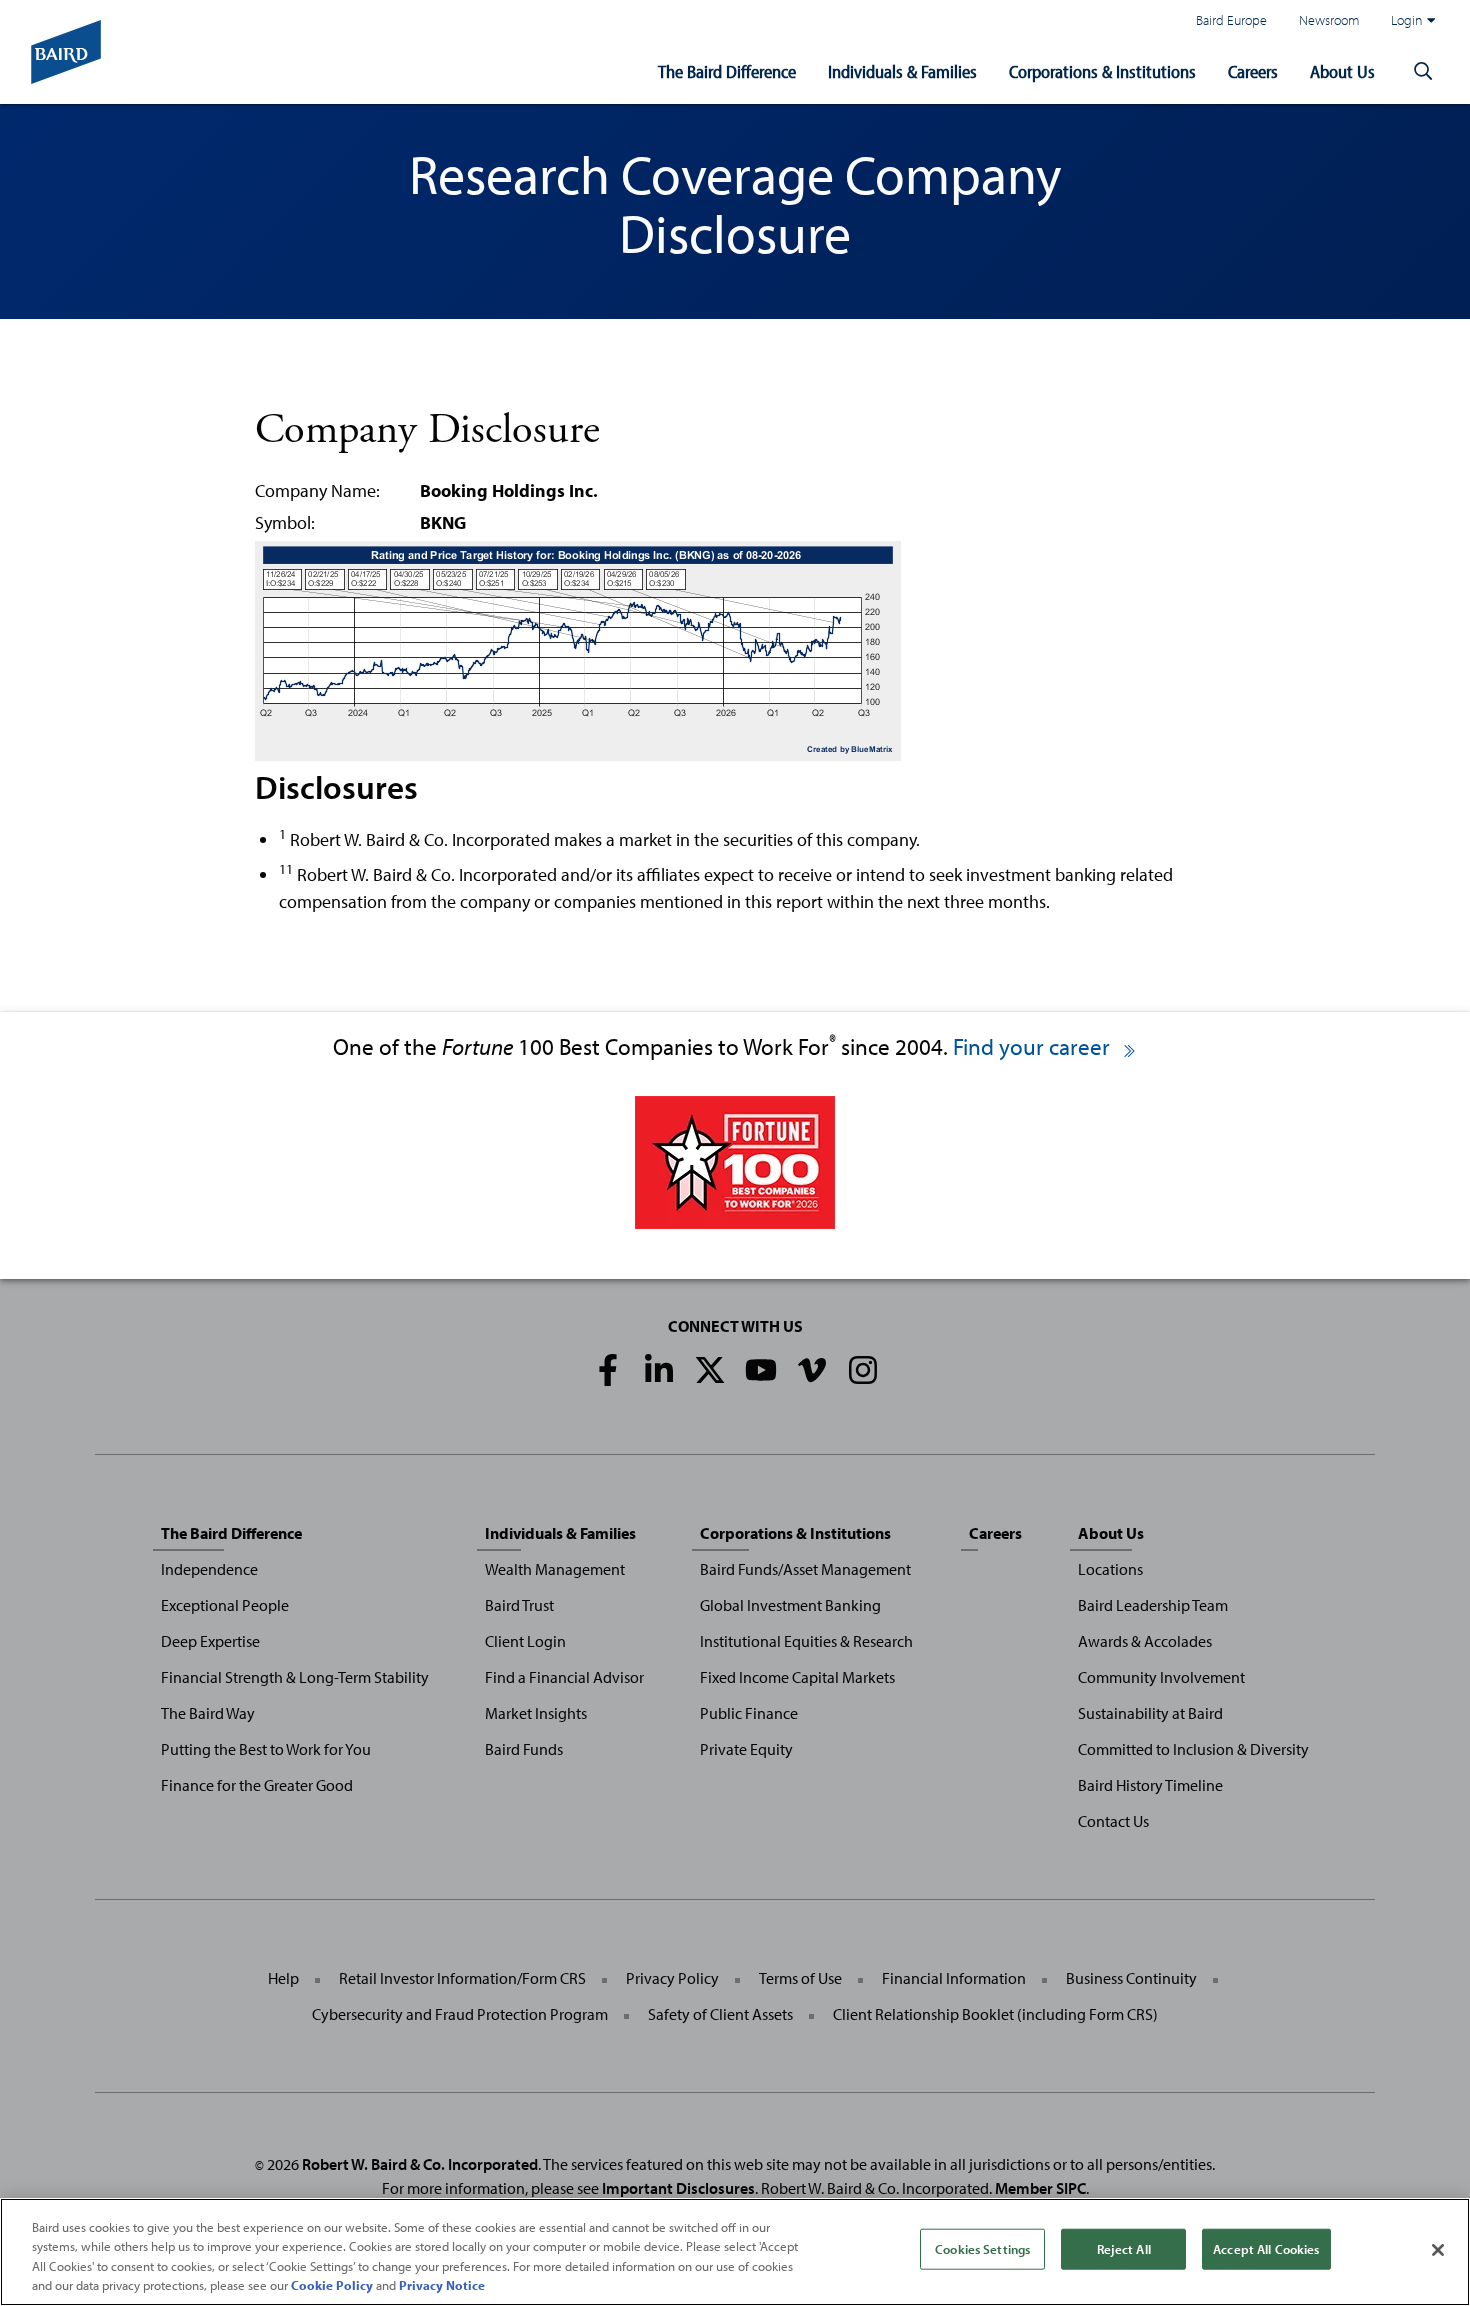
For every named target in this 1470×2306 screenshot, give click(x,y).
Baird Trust (519, 1605)
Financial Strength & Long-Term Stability (295, 1677)
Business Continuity (1131, 1978)
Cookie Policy (332, 2285)
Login (1407, 19)
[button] (1423, 72)
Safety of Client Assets (720, 2014)
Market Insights (536, 1713)
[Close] (1438, 2250)
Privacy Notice (442, 2285)
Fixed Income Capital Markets (797, 1677)
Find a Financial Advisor (564, 1677)
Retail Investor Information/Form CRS (462, 1978)
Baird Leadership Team (1153, 1605)
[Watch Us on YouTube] (761, 1370)
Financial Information (954, 1978)
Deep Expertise (210, 1641)
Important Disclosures (678, 2188)
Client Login (525, 1641)
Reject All (1124, 2249)
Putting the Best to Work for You (266, 1749)
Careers (1253, 71)
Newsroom (1329, 19)
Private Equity (746, 1749)
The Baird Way (208, 1713)
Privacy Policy (672, 1978)
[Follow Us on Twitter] (710, 1370)
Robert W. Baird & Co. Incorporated (420, 2164)
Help (283, 1978)
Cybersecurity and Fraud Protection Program (460, 2014)
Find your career (1034, 1046)
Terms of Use (800, 1978)
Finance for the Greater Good (257, 1785)
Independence (209, 1569)
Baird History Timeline (1150, 1785)
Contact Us (1113, 1821)
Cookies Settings (982, 2249)
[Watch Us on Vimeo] (812, 1370)
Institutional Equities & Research (806, 1641)
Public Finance (749, 1713)
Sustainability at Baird (1150, 1713)
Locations (1110, 1569)
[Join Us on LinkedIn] (659, 1370)
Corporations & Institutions (1102, 71)
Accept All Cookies (1266, 2249)
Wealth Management (555, 1569)
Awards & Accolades (1145, 1641)
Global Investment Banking (790, 1605)
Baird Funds (524, 1749)
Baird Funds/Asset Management (805, 1569)
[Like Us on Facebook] (608, 1370)
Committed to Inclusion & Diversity (1193, 1749)
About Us (1342, 71)
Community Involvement (1161, 1677)
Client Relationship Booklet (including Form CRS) (995, 2014)
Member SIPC (1040, 2188)
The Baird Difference (727, 71)
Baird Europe (1231, 19)
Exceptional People (225, 1605)
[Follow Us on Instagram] (863, 1370)
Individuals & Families (902, 71)
